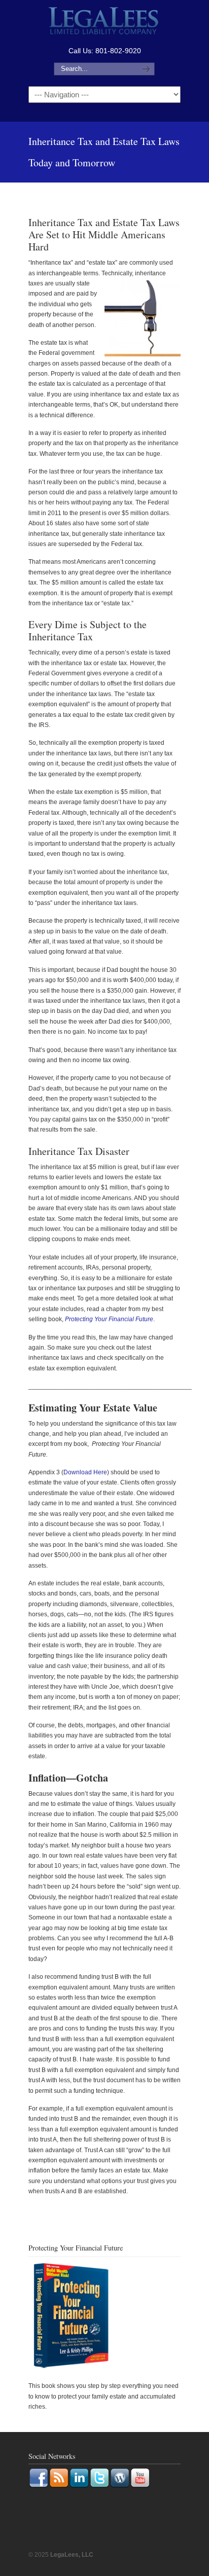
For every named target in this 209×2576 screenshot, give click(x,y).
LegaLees (104, 22)
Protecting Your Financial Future (109, 1319)
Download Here (85, 1472)
